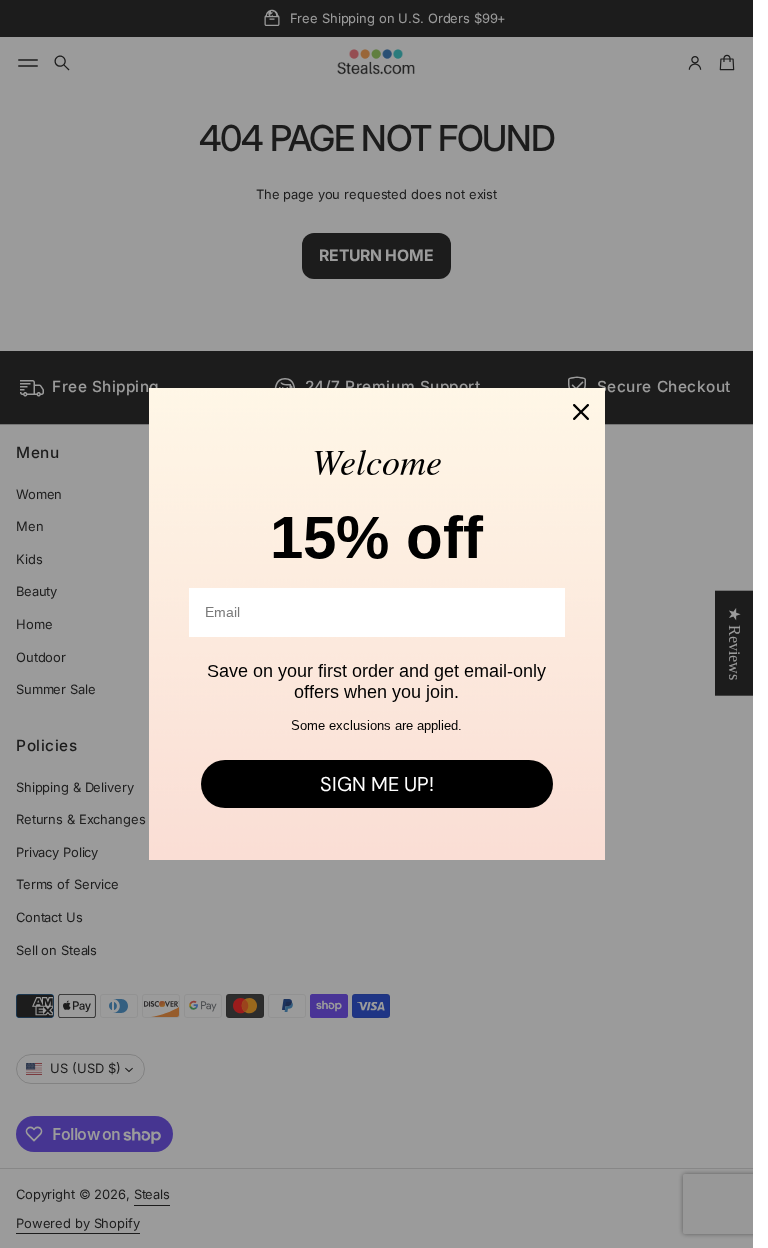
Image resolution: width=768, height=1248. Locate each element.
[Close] (581, 412)
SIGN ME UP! (377, 784)
